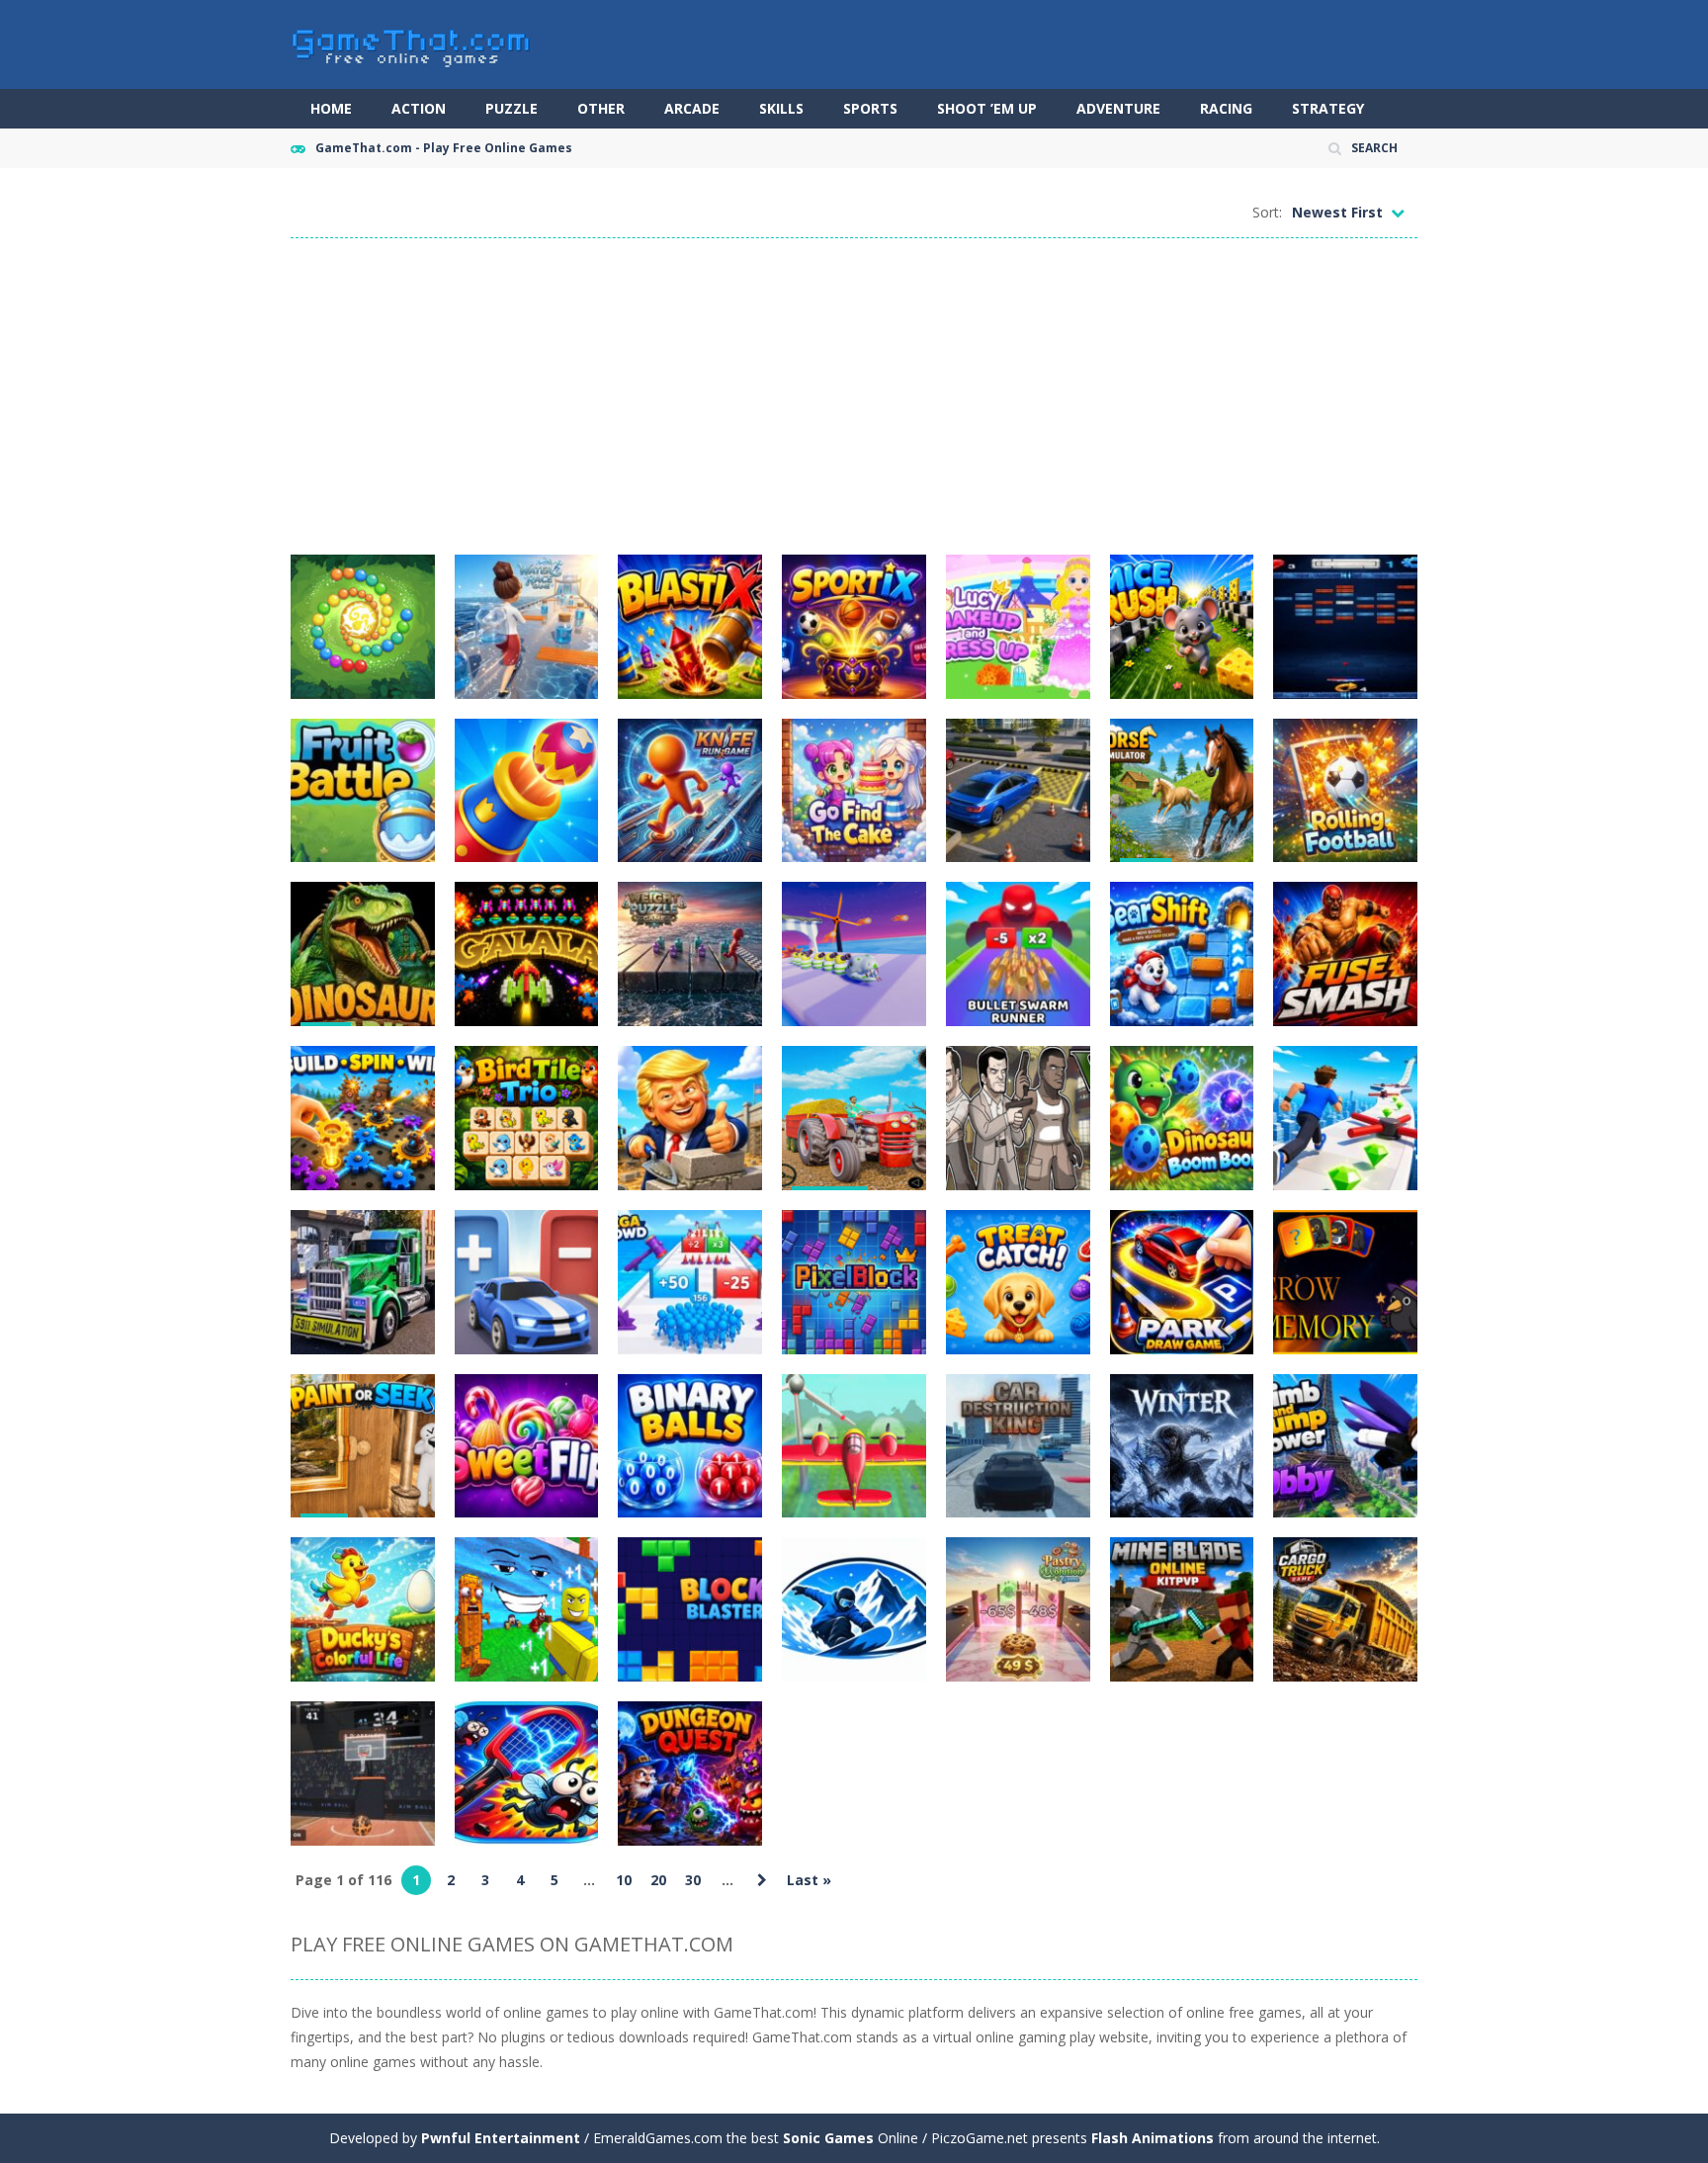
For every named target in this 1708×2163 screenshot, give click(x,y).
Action (419, 108)
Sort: (1267, 212)
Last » (809, 1880)
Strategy (1328, 108)
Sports (870, 108)
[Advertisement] (854, 396)
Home (331, 108)
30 (693, 1880)
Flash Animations (1153, 2138)
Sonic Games (828, 2138)
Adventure (1118, 108)
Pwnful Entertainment (501, 2138)
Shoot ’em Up (987, 108)
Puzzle (512, 108)
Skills (781, 108)
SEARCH (1374, 148)
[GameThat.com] (412, 43)
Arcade (692, 108)
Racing (1226, 108)
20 (658, 1880)
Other (601, 108)
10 (624, 1880)
